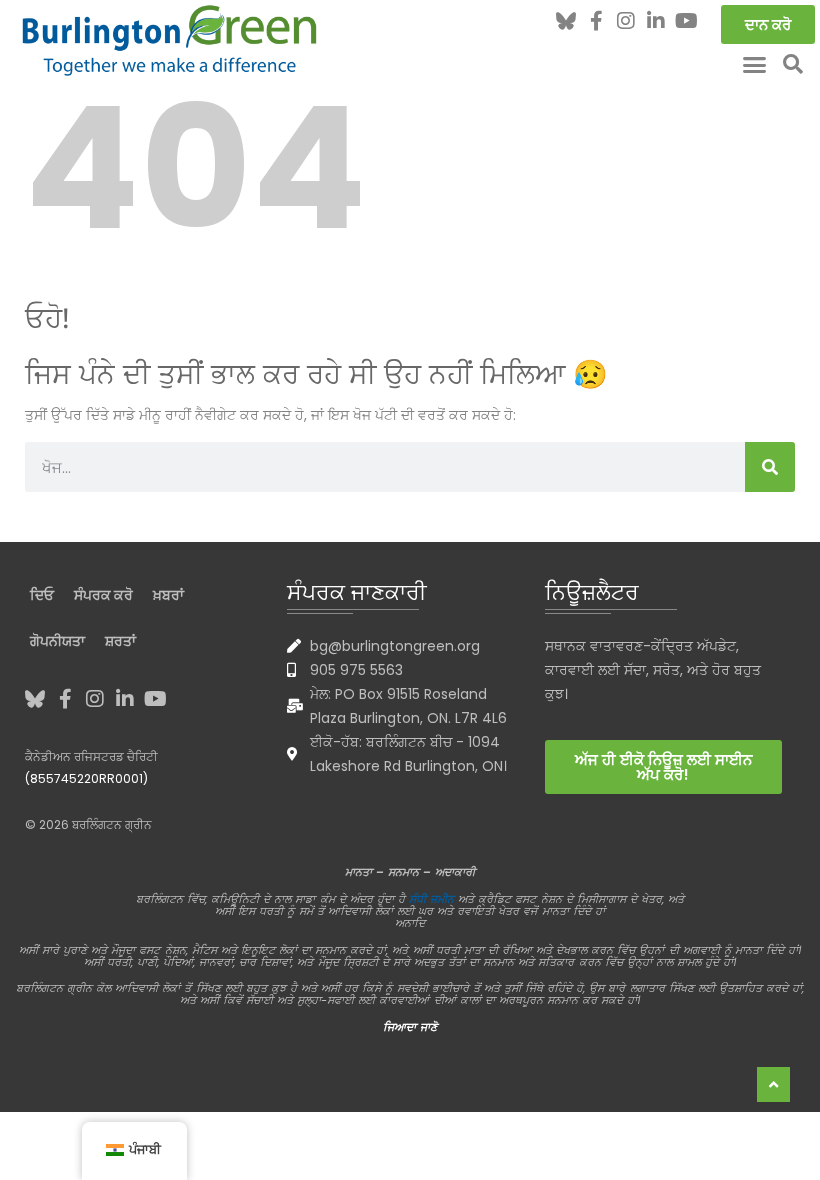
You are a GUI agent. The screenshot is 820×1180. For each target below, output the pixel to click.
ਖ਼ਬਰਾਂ (168, 595)
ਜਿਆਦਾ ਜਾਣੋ (410, 1027)
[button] (755, 64)
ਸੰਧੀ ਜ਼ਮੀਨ (431, 899)
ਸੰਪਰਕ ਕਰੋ (103, 595)
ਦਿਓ (42, 595)
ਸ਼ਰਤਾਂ (120, 641)
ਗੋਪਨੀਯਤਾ (57, 641)
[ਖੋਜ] (770, 467)
